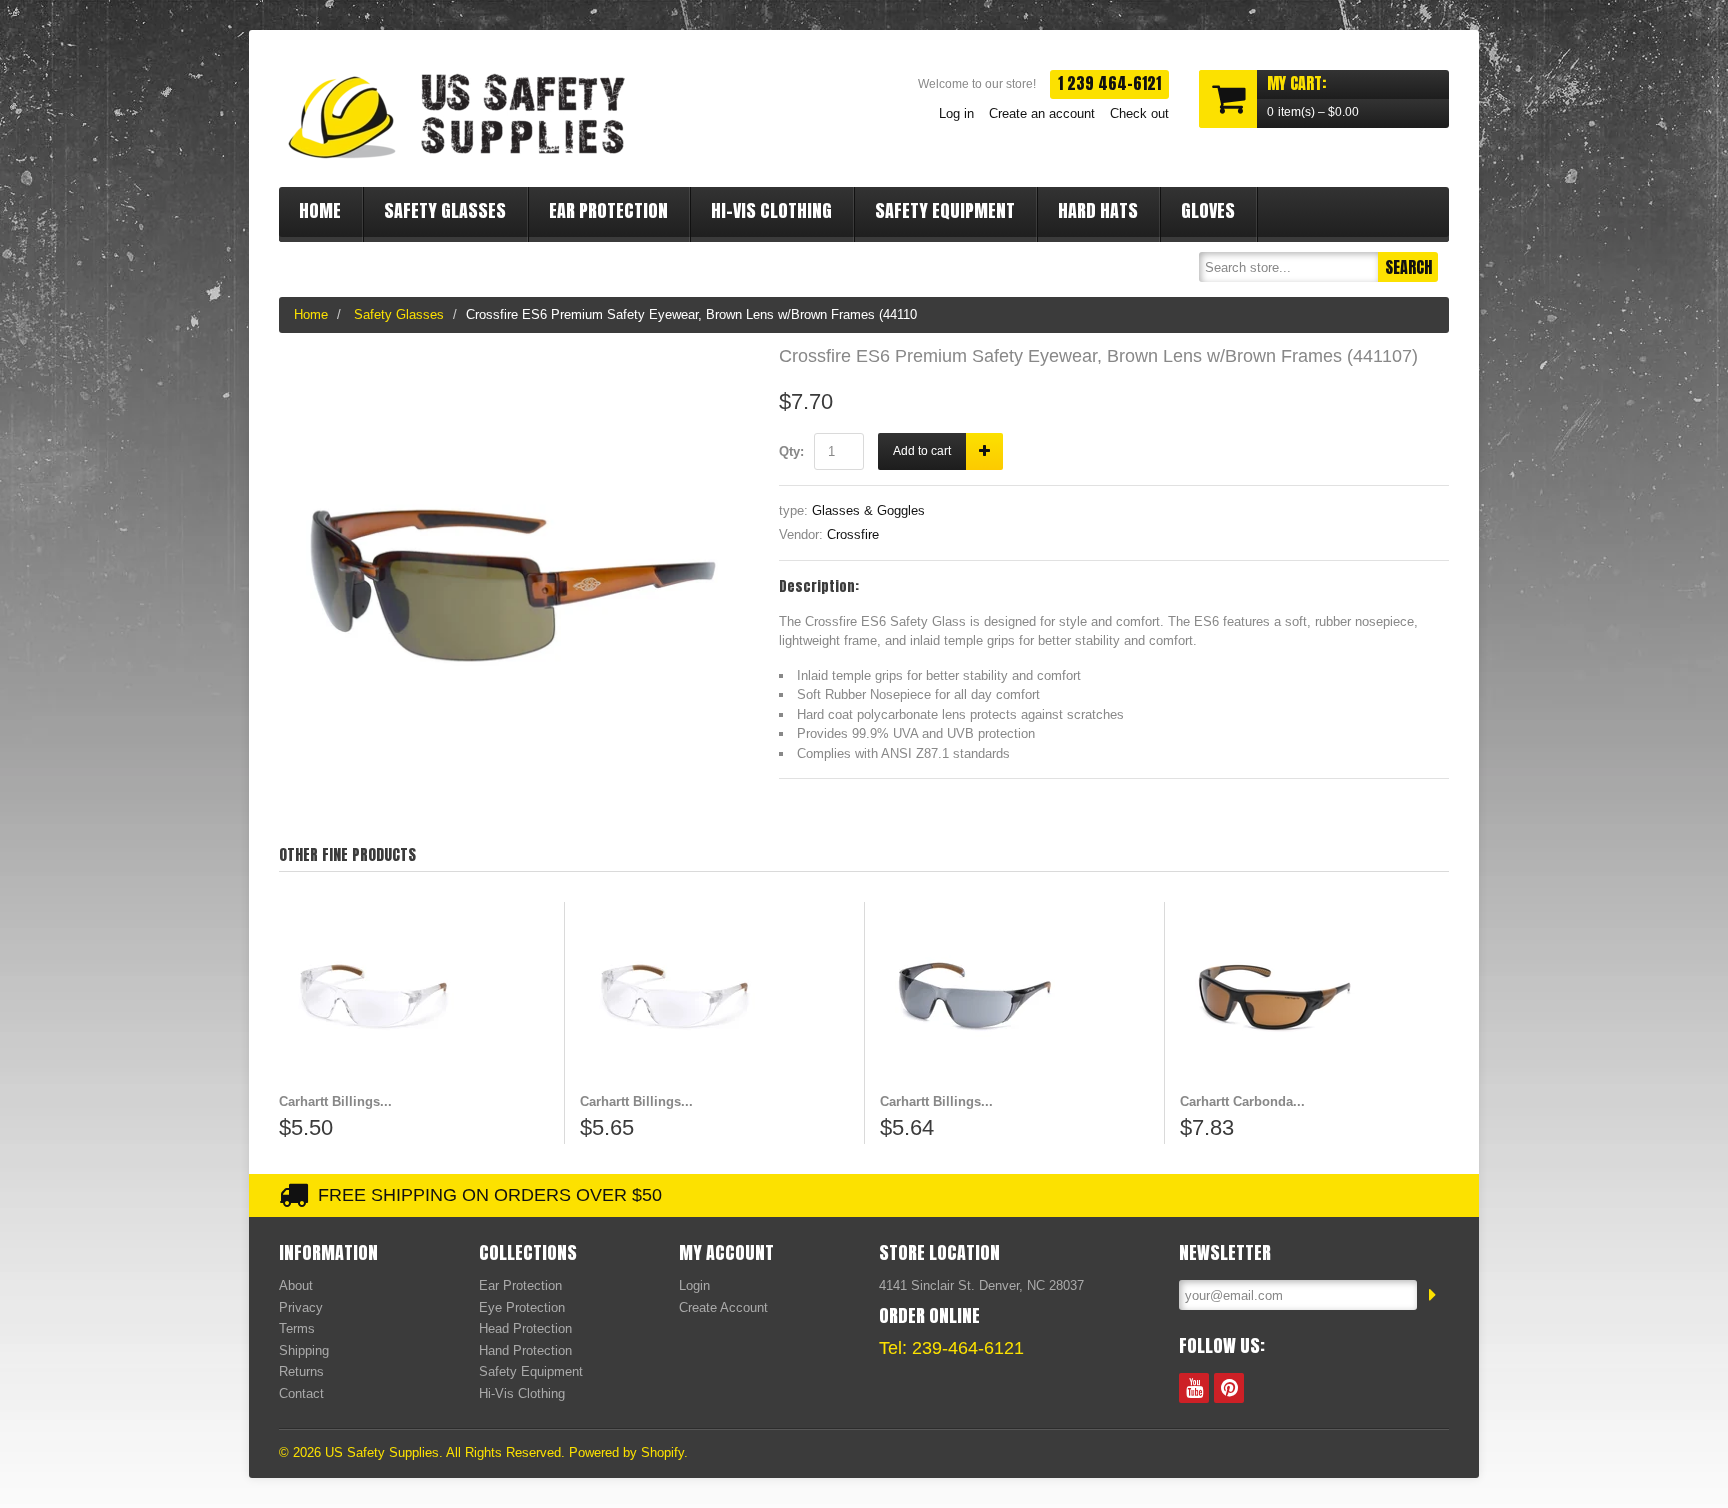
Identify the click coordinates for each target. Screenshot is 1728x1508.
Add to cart (922, 451)
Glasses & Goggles (868, 510)
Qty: (791, 451)
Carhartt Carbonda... (1242, 1101)
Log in (956, 113)
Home (320, 210)
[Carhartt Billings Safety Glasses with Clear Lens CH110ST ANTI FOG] (714, 997)
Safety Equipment (945, 210)
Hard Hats (1098, 210)
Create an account (1042, 113)
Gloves (1208, 210)
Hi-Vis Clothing (771, 210)
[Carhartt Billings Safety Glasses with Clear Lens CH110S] (414, 997)
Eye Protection (522, 1307)
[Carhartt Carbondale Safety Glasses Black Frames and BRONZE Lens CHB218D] (1314, 997)
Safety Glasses (445, 210)
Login (694, 1285)
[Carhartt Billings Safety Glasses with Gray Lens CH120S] (1014, 997)
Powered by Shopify (626, 1452)
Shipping (304, 1350)
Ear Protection (608, 210)
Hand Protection (525, 1350)
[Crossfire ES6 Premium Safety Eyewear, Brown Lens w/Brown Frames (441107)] (514, 357)
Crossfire (853, 534)
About (296, 1285)
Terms (297, 1328)
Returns (301, 1371)
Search (1408, 267)
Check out (1139, 113)
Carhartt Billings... (335, 1101)
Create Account (723, 1307)
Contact (301, 1393)
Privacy (301, 1307)
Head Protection (525, 1328)
